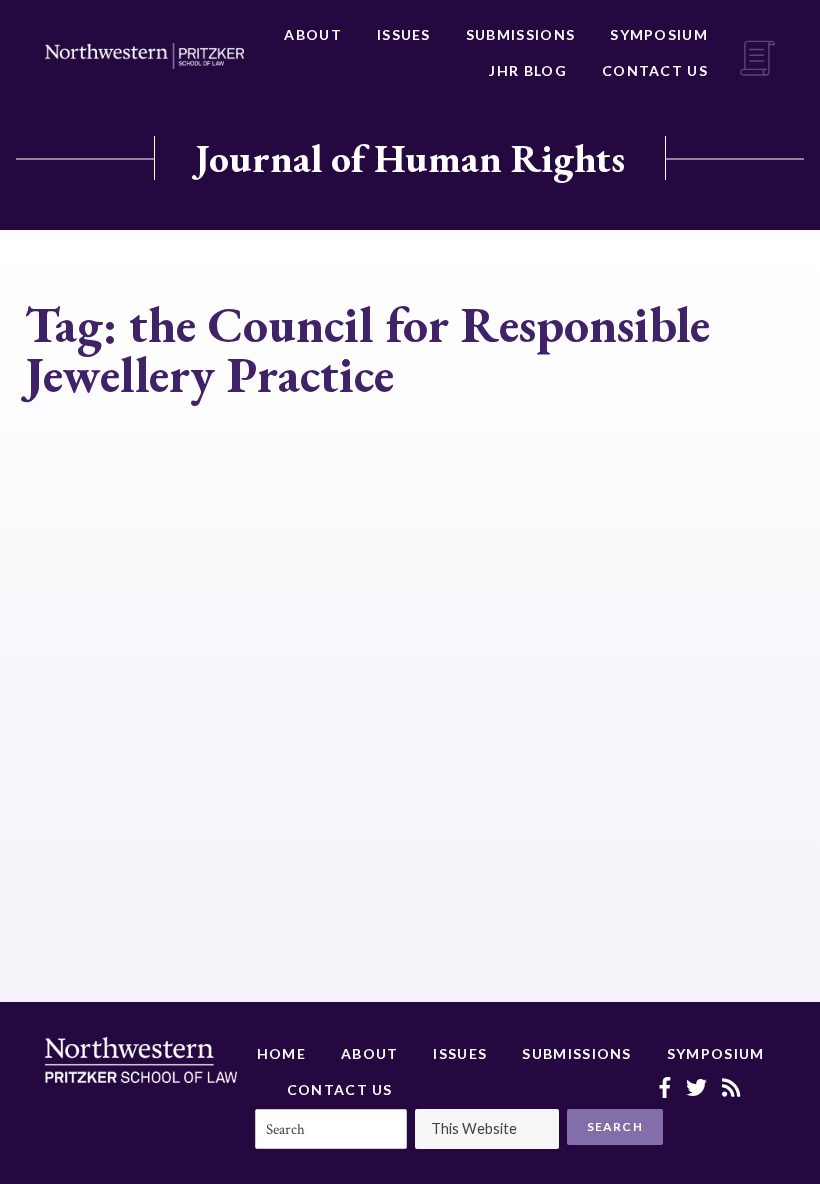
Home (281, 1053)
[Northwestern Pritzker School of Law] (144, 56)
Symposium (659, 34)
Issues (404, 34)
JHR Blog (527, 70)
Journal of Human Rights (410, 158)
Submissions (520, 34)
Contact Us (655, 70)
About (313, 34)
